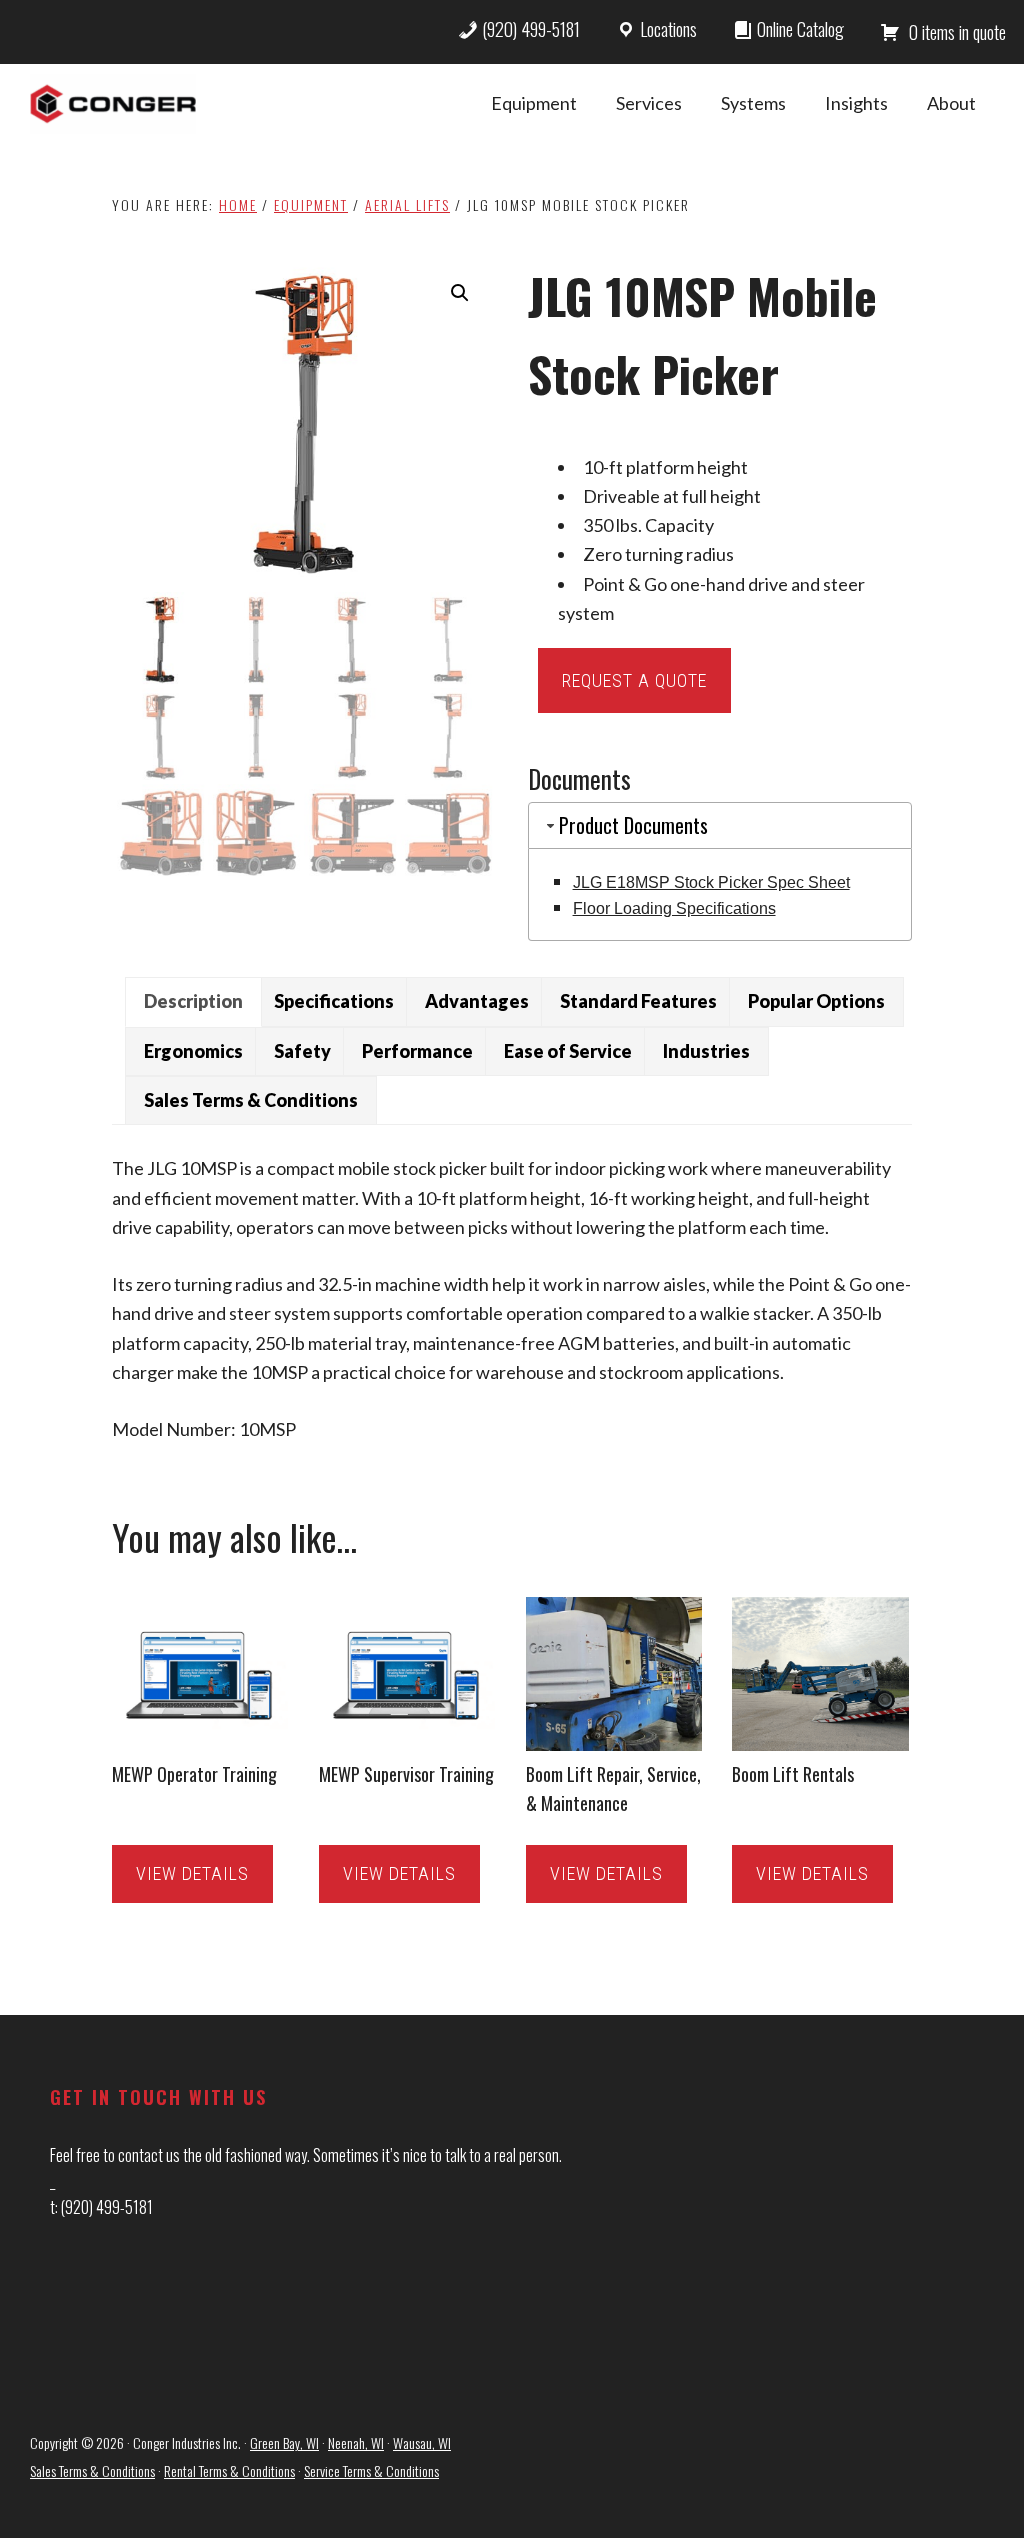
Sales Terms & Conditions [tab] (251, 1100)
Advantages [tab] (477, 1001)
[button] (460, 293)
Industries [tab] (706, 1051)
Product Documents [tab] (633, 825)
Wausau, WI (422, 2442)
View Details (192, 1873)
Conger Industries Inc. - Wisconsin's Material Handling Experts (113, 104)
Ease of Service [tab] (568, 1051)
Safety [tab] (302, 1051)
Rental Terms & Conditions (229, 2470)
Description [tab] (193, 1001)
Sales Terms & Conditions (92, 2470)
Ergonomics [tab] (193, 1051)
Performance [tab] (417, 1051)
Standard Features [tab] (638, 1001)
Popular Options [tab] (816, 1001)
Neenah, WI (356, 2442)
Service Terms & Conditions (371, 2470)
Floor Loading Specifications (674, 908)
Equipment (311, 204)
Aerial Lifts (407, 204)
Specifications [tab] (334, 1001)
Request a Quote (634, 680)
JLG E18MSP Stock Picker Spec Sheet (711, 882)
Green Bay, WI (284, 2442)
